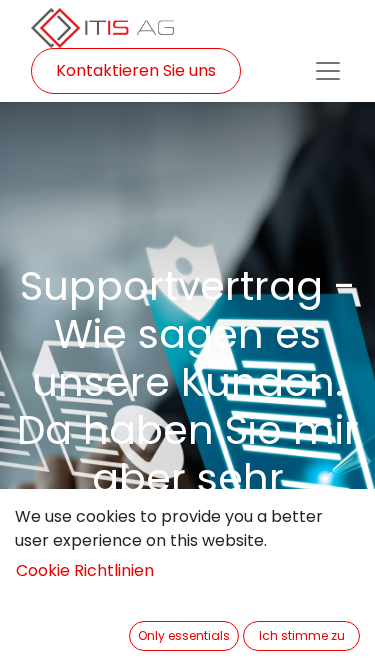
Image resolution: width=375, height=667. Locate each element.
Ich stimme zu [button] (302, 635)
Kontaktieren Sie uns (136, 70)
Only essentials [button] (184, 635)
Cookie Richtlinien (85, 570)
